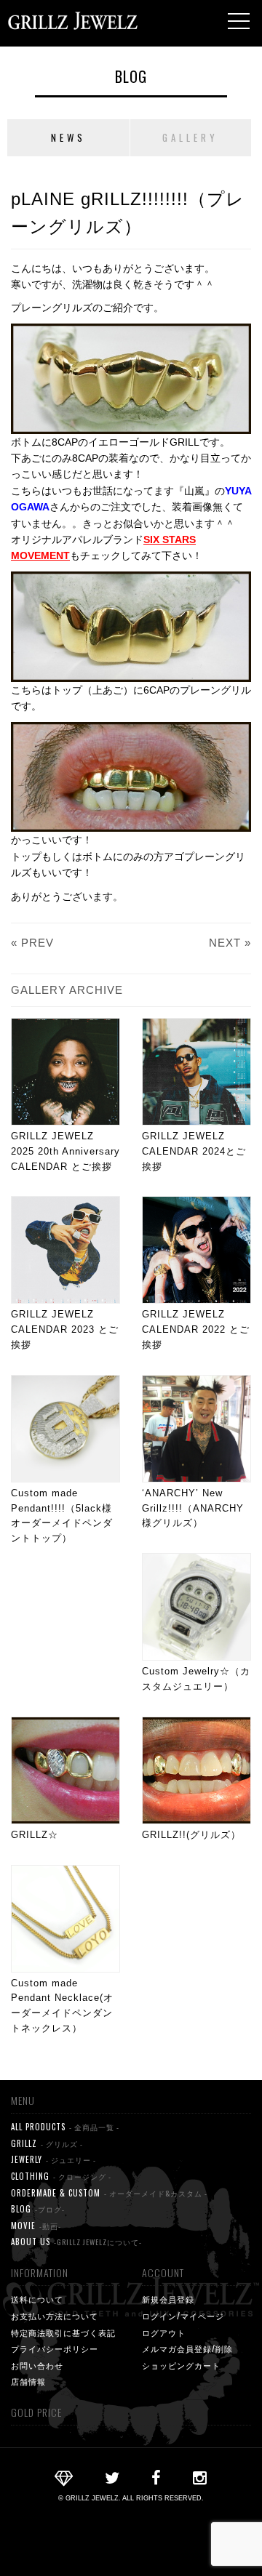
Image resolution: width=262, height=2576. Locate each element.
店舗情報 (28, 2381)
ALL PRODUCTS (65, 2127)
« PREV (32, 943)
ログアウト (164, 2332)
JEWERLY (53, 2159)
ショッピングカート (181, 2365)
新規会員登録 (168, 2299)
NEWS (68, 137)
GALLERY (190, 137)
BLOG (131, 76)
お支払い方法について (55, 2316)
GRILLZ (47, 2143)
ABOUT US (76, 2242)
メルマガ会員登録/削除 (187, 2348)
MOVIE (36, 2226)
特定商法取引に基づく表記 (63, 2332)
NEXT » (230, 943)
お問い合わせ (37, 2365)
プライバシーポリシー (55, 2348)
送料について (37, 2299)
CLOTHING (61, 2176)
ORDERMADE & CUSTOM (109, 2193)
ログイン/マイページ (183, 2316)
